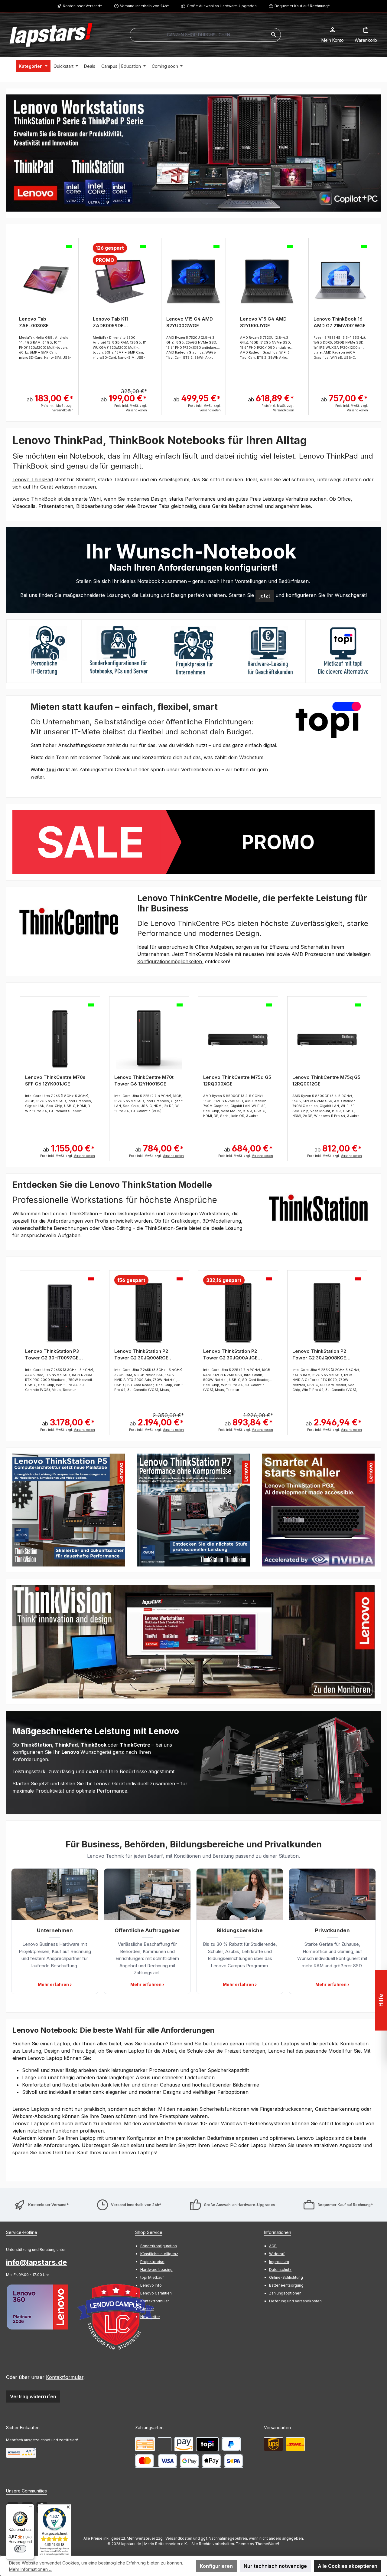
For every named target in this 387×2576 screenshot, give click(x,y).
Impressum (279, 2262)
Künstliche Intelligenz (159, 2254)
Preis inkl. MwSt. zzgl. (57, 408)
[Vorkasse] (145, 2444)
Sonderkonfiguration (159, 2246)
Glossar (147, 2309)
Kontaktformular (65, 2377)
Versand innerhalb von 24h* (145, 6)
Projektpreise (152, 2262)
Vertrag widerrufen (33, 2396)
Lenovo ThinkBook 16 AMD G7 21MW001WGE (340, 322)
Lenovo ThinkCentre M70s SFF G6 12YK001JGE (55, 1080)
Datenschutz (280, 2270)
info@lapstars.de (36, 2262)
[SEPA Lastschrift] (234, 2461)
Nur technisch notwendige (275, 2566)
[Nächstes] (376, 323)
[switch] (20, 2549)
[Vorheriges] (11, 323)
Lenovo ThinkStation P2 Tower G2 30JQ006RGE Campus (141, 1355)
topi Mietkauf (152, 2277)
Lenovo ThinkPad (33, 479)
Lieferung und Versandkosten (295, 2301)
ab (50, 398)
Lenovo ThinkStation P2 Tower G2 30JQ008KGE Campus (319, 1355)
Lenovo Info (151, 2285)
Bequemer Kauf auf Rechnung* (302, 6)
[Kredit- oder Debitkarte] (156, 2461)
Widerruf (277, 2254)
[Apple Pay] (211, 2461)
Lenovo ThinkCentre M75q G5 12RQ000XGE (237, 1080)
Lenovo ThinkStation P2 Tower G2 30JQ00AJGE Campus (230, 1355)
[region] (193, 153)
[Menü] (31, 2508)
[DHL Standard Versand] (295, 2444)
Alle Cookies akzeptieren (348, 2566)
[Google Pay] (189, 2461)
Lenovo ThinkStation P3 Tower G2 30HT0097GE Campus (52, 1355)
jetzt (265, 596)
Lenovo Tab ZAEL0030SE (34, 322)
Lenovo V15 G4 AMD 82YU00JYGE (263, 322)
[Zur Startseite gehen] (51, 35)
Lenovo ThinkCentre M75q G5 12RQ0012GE (326, 1080)
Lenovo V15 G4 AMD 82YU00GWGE (190, 322)
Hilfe (381, 2000)
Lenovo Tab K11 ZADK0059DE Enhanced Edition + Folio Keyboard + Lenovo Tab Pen (114, 323)
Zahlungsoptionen (285, 2293)
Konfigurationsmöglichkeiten (170, 961)
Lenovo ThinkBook (34, 499)
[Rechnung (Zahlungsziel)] (165, 2444)
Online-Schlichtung (286, 2277)
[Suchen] (274, 35)
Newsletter (150, 2317)
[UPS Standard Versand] (273, 2444)
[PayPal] (231, 2444)
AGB (273, 2246)
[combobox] (198, 35)
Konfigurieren (216, 2566)
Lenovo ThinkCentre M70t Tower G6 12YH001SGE (144, 1080)
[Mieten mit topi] (207, 2444)
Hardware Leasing (156, 2270)
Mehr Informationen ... (30, 2569)
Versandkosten (179, 2538)
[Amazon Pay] (184, 2444)
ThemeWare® (267, 2544)
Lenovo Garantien (156, 2293)
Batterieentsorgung (286, 2285)
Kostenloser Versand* (83, 6)
